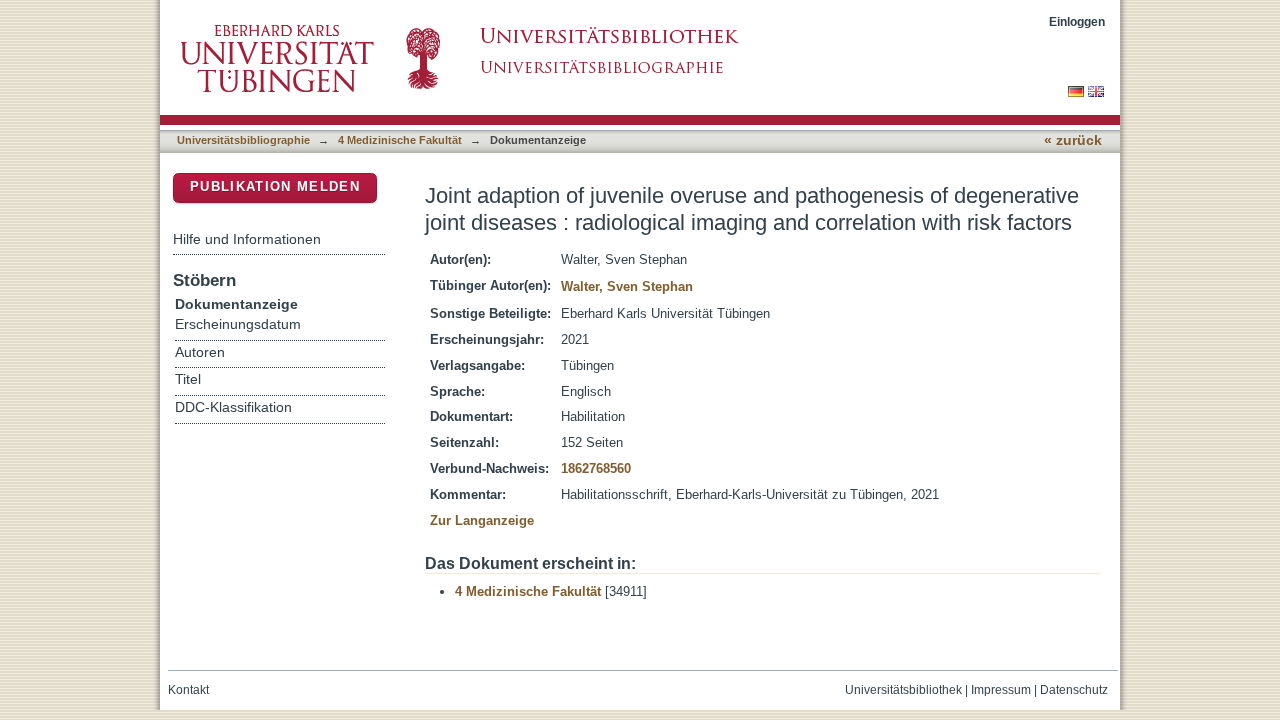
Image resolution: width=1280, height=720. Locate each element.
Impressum (1001, 690)
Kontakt (188, 690)
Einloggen (1077, 21)
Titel (188, 379)
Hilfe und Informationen (247, 239)
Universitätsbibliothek (903, 690)
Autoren (200, 352)
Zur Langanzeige (482, 520)
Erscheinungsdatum (238, 324)
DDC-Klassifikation (233, 407)
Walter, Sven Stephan (627, 286)
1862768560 (596, 468)
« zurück (1073, 140)
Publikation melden (275, 186)
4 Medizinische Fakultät (400, 140)
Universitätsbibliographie (243, 140)
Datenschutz (1074, 690)
